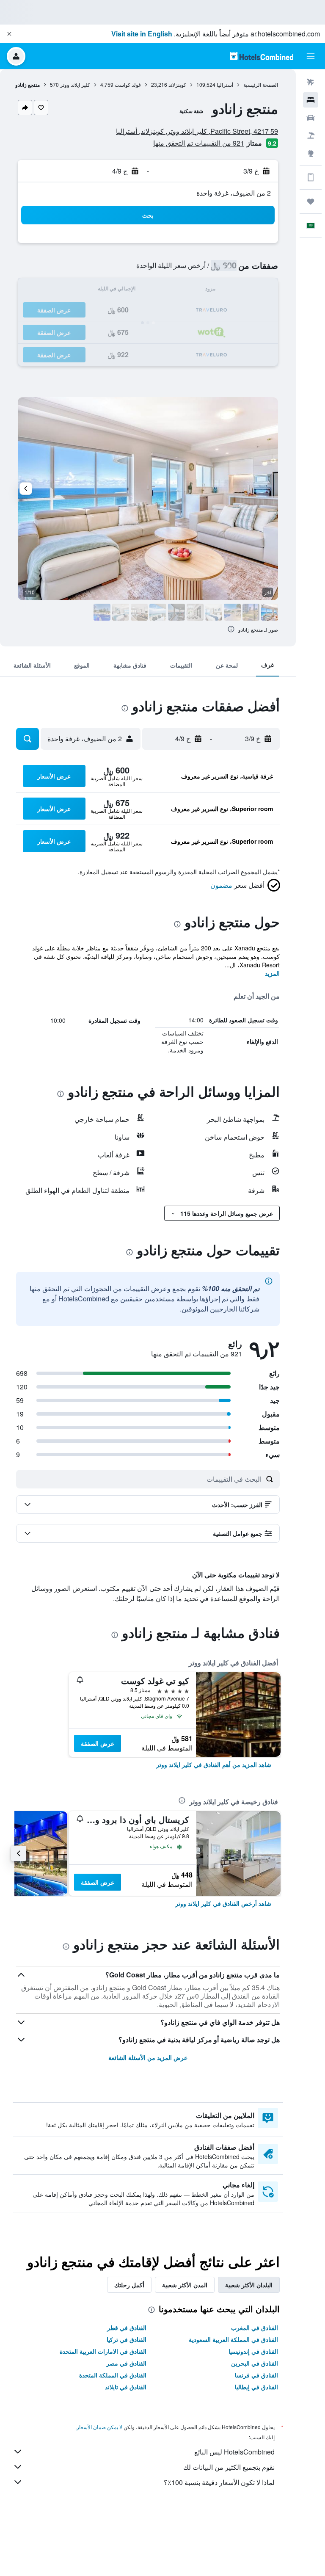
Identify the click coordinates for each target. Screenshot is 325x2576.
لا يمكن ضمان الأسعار (99, 2427)
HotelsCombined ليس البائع (234, 2452)
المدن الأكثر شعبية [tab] (185, 2285)
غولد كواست (128, 84)
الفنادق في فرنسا (256, 2375)
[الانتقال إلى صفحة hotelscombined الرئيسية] (262, 56)
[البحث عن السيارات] (311, 118)
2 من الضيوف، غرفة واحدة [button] (234, 193)
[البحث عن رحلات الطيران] (311, 82)
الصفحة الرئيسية (261, 84)
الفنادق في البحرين (255, 2363)
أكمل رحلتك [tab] (129, 2285)
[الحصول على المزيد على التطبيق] (311, 177)
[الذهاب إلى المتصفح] (311, 153)
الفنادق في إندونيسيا (253, 2351)
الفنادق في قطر (127, 2328)
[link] (214, 1764)
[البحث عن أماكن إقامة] (311, 100)
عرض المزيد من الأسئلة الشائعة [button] (148, 2057)
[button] (9, 34)
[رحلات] (311, 202)
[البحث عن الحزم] (311, 135)
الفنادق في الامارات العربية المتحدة (103, 2351)
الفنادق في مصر (126, 2363)
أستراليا (225, 84)
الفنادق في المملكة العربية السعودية (233, 2339)
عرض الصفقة (98, 1743)
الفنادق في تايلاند (126, 2387)
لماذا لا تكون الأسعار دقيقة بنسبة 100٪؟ (219, 2482)
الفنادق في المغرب (255, 2328)
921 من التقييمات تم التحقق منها (199, 143)
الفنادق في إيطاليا (256, 2387)
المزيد (272, 973)
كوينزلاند (177, 84)
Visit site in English (142, 34)
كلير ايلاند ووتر (75, 84)
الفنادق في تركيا (127, 2339)
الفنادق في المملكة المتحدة (113, 2375)
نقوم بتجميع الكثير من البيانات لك (229, 2467)
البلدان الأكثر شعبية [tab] (249, 2285)
